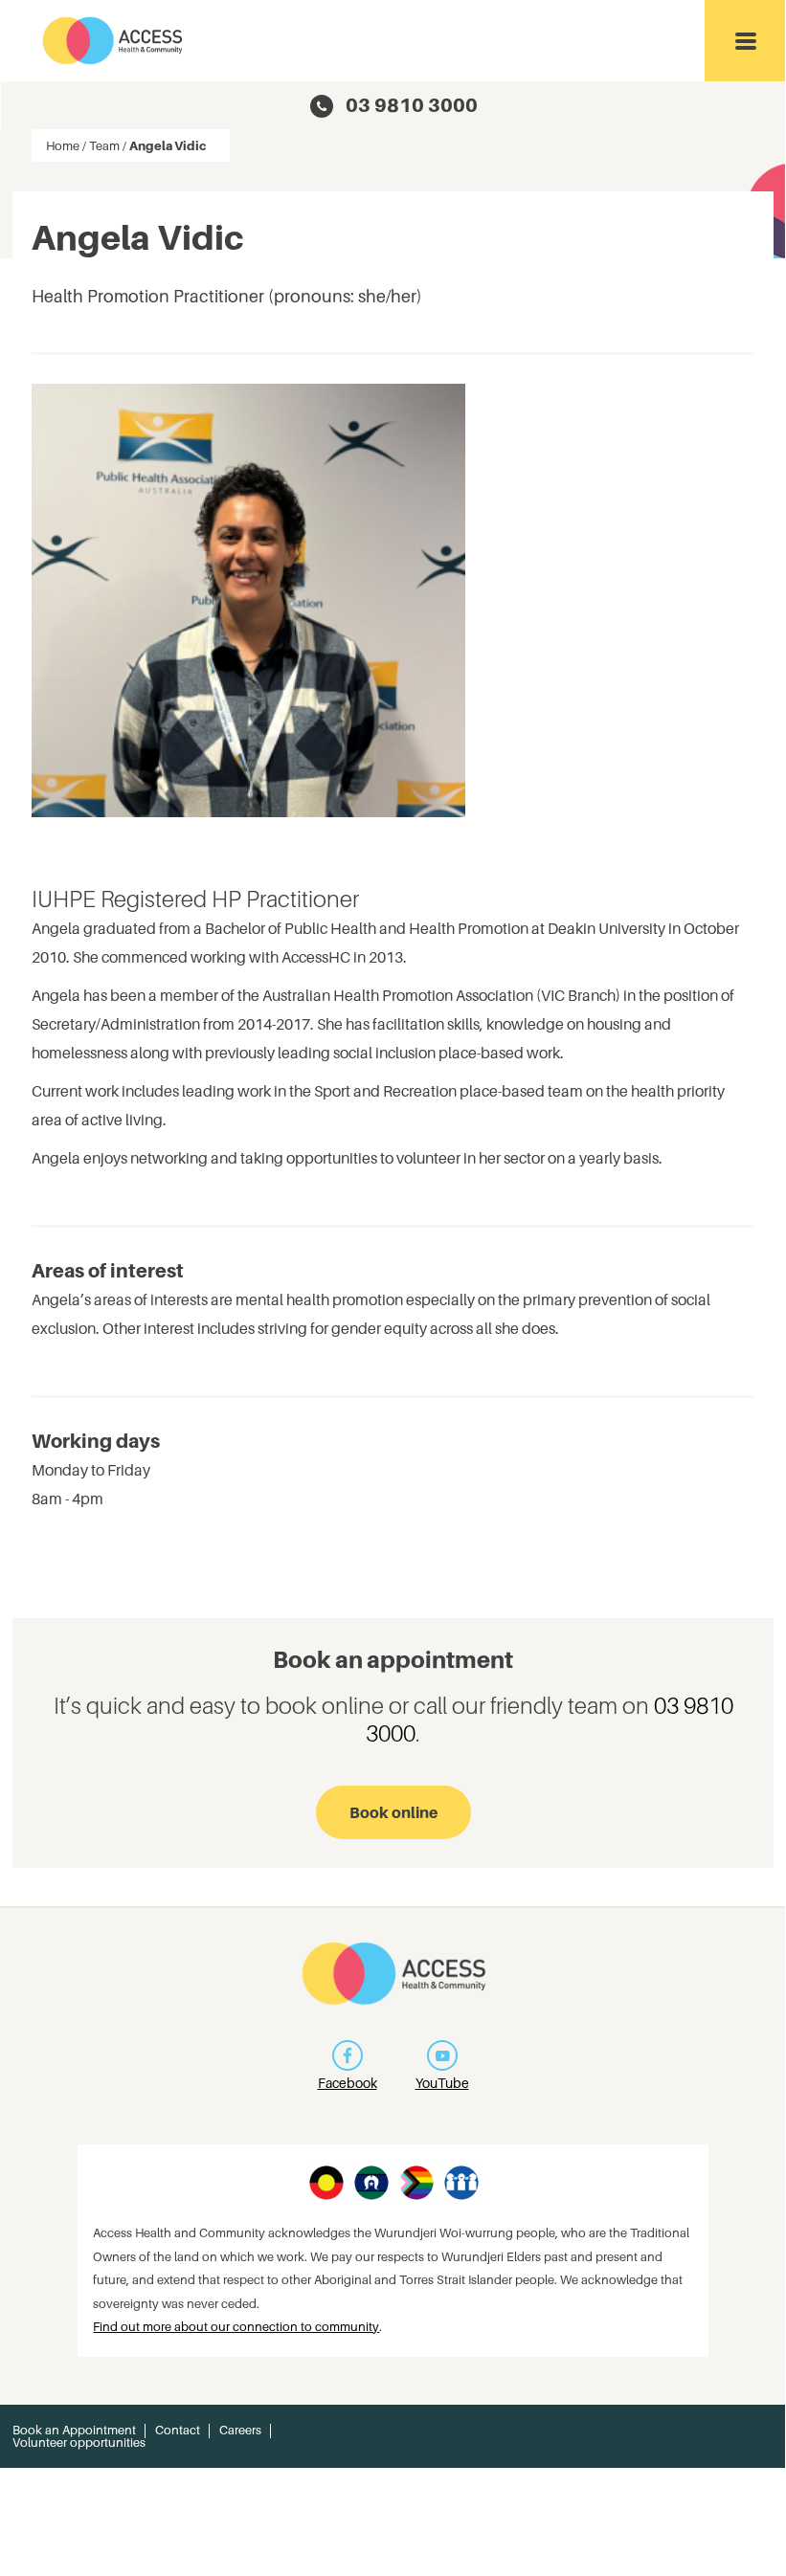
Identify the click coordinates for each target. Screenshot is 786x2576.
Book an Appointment (74, 2430)
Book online (393, 1812)
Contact (178, 2430)
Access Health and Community (113, 41)
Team (104, 145)
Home (63, 145)
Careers (240, 2430)
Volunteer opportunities (79, 2443)
